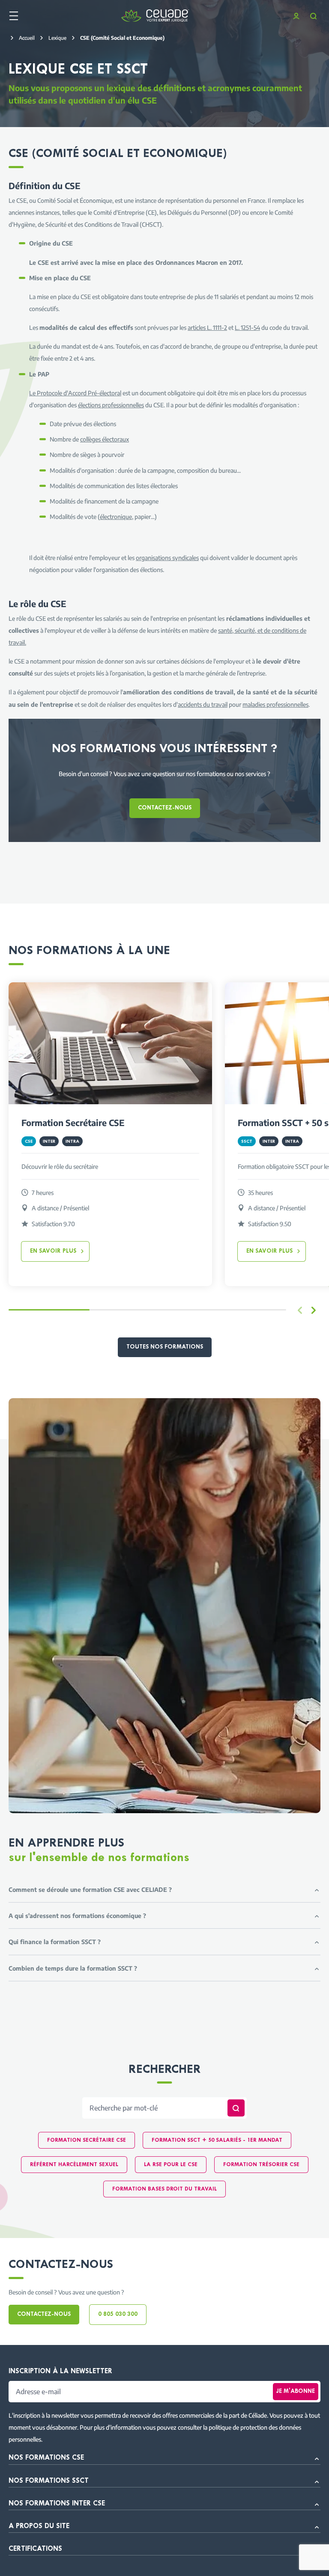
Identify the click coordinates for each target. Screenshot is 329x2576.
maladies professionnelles (275, 704)
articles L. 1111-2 (207, 327)
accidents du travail (203, 704)
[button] (314, 1310)
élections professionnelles (111, 405)
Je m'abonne (296, 2391)
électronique (116, 516)
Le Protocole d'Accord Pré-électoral (75, 393)
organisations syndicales (167, 557)
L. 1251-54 (247, 327)
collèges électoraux (105, 439)
